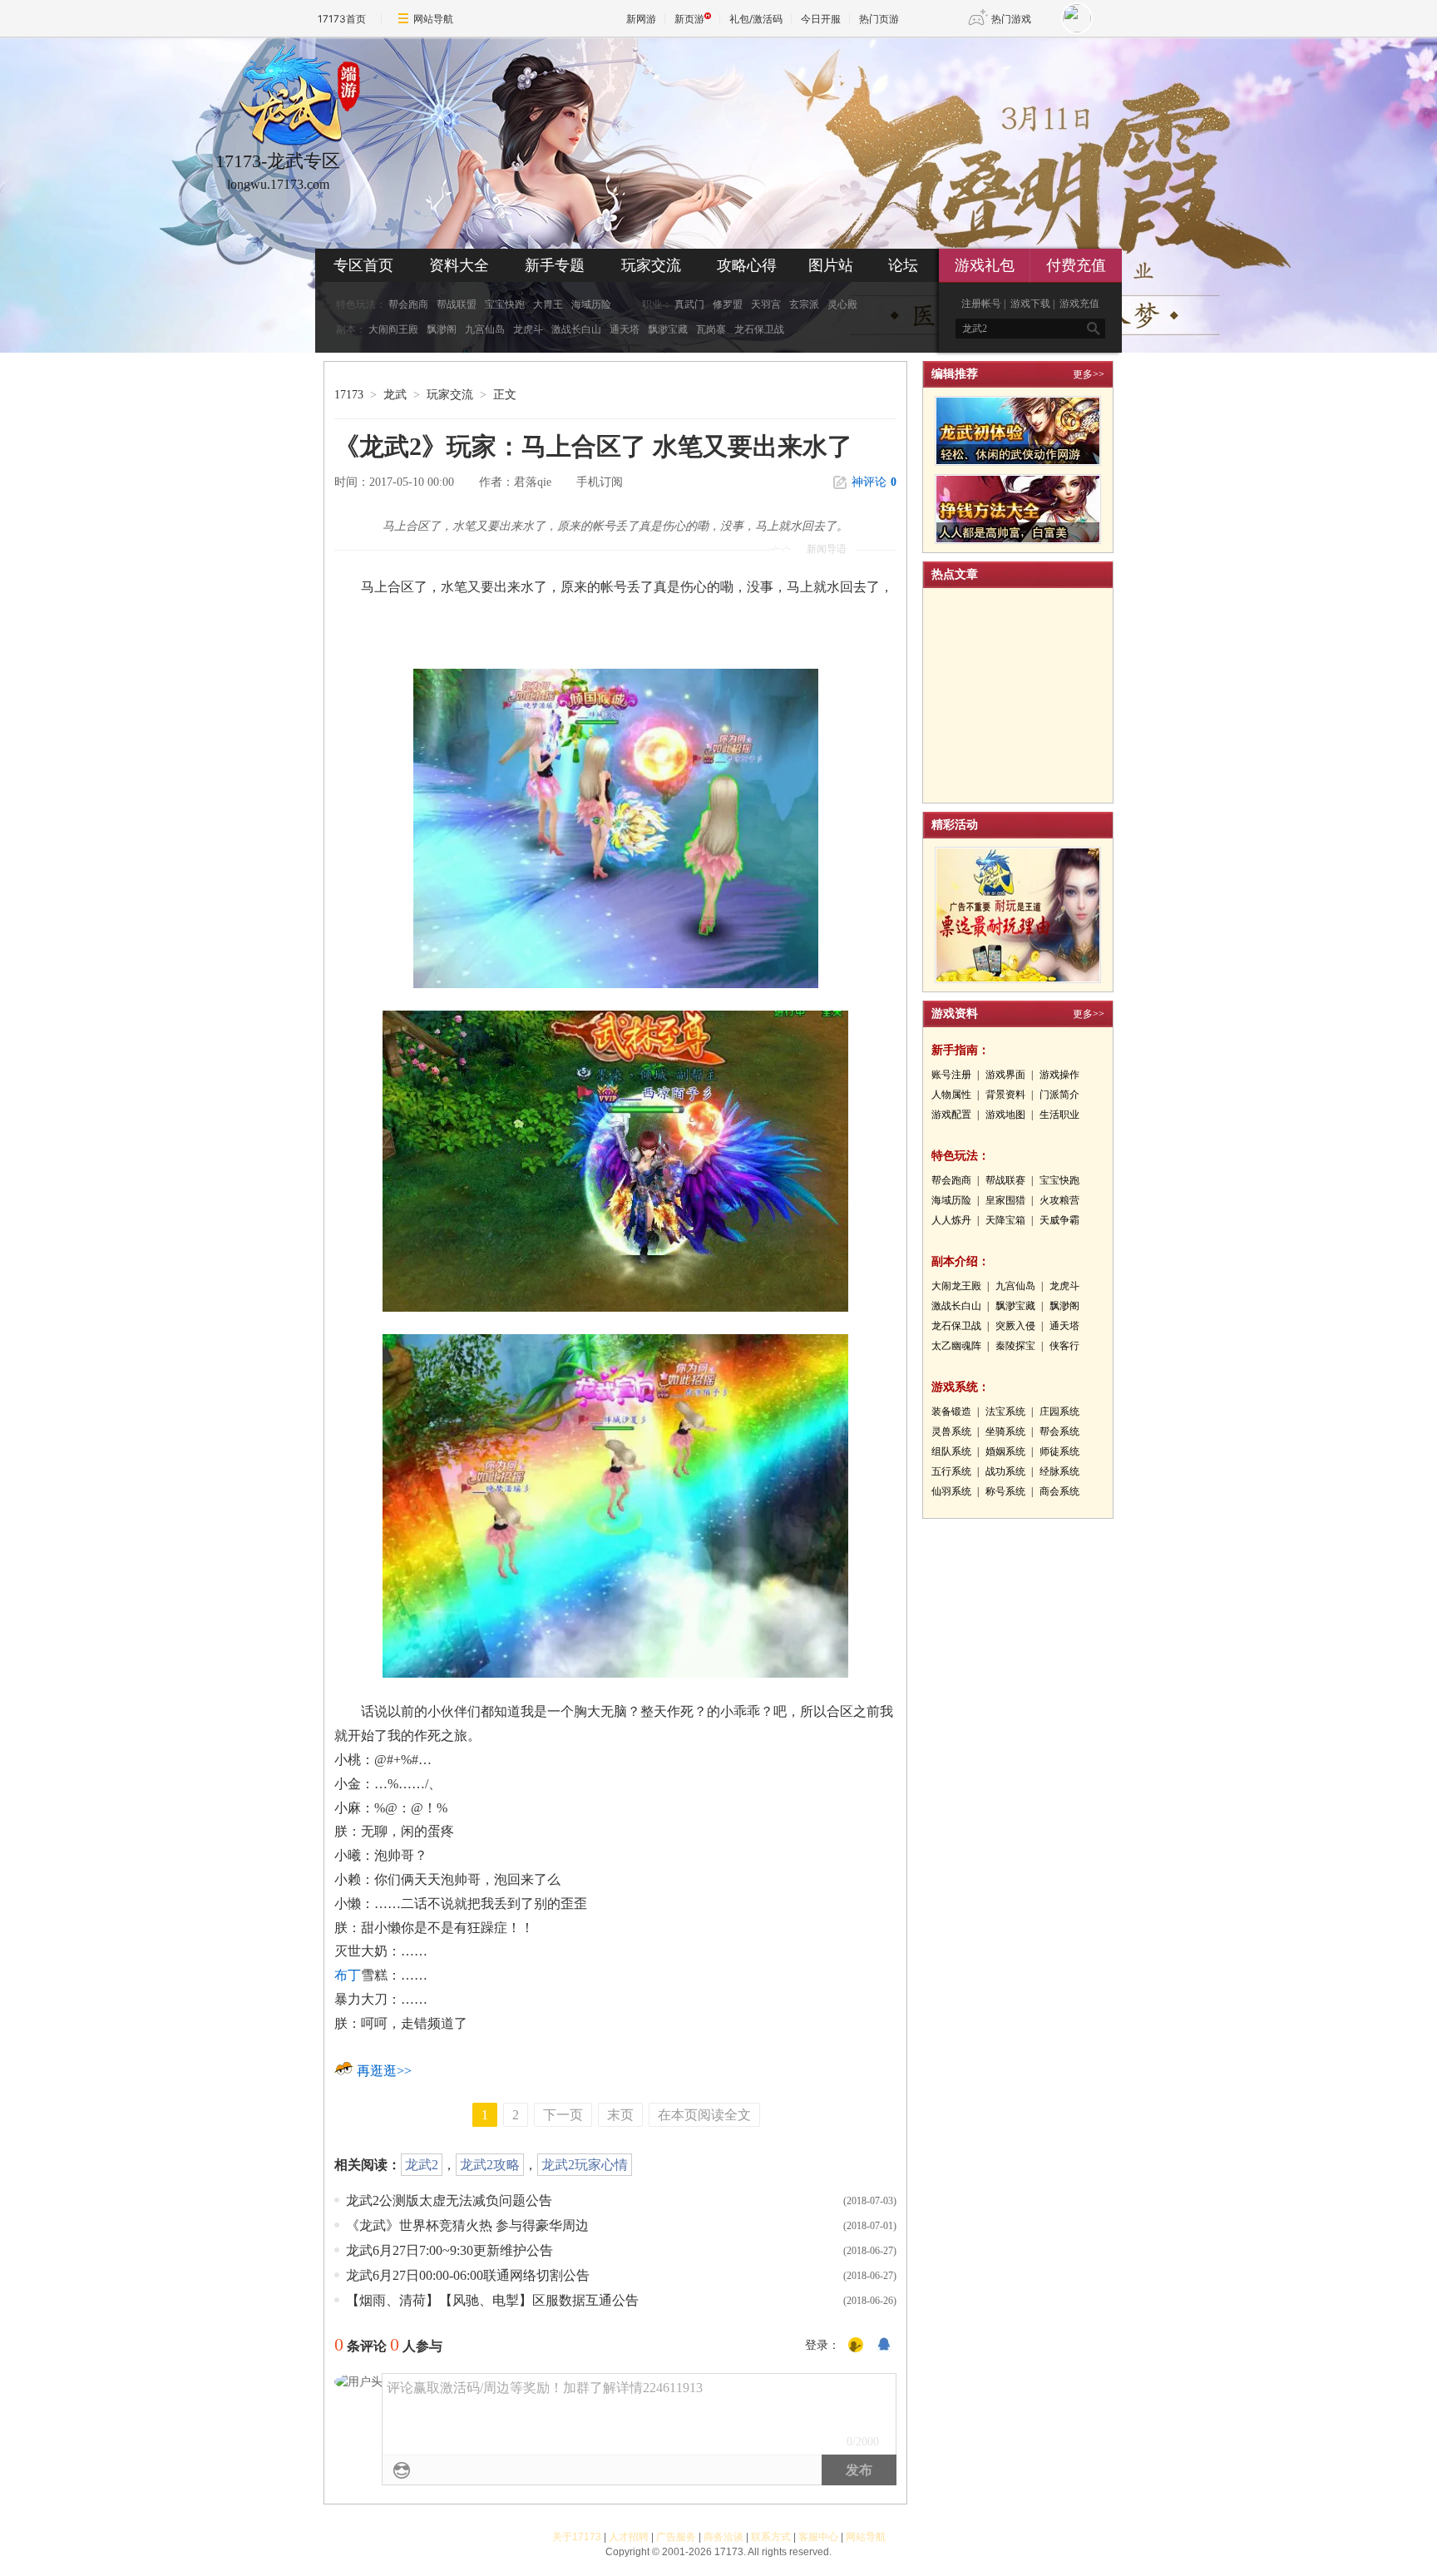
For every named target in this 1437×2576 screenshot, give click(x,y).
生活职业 (1059, 1115)
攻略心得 (747, 265)
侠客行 (1064, 1346)
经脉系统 (1059, 1471)
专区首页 (363, 265)
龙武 (395, 395)
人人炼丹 (951, 1220)
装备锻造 (951, 1412)
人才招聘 (629, 2537)
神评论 (874, 482)
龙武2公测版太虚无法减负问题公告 (449, 2200)
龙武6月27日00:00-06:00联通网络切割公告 (468, 2275)
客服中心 (818, 2537)
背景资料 (1005, 1095)
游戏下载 (1030, 304)
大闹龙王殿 (956, 1286)
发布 (859, 2470)
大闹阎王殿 (393, 329)
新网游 (641, 19)
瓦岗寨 (711, 329)
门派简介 (1059, 1095)
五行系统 (951, 1471)
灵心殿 (842, 304)
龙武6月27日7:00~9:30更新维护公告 (449, 2250)
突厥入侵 (1015, 1326)
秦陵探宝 (1015, 1346)
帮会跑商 (408, 304)
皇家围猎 (1005, 1200)
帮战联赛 (1005, 1180)
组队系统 (951, 1451)
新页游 (689, 19)
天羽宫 (766, 304)
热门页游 (879, 19)
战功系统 (1005, 1471)
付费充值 (1076, 265)
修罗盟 (728, 304)
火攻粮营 (1059, 1200)
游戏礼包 (985, 265)
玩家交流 (651, 265)
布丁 (348, 1975)
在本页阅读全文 (704, 2115)
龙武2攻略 (490, 2165)
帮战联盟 (457, 304)
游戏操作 (1059, 1075)
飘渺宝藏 (668, 329)
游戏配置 (951, 1115)
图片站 (831, 265)
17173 (349, 395)
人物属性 (951, 1095)
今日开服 (821, 19)
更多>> (1089, 374)
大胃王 (548, 304)
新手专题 (555, 265)
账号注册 (951, 1075)
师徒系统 (1059, 1451)
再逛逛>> (384, 2071)
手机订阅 (600, 482)
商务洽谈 (723, 2537)
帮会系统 (1059, 1431)
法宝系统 (1005, 1412)
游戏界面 (1005, 1075)
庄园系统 (1059, 1412)
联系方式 (771, 2537)
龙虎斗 (528, 329)
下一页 (563, 2115)
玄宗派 (804, 304)
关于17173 (577, 2537)
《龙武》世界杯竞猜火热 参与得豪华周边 (467, 2225)
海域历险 (591, 304)
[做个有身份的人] (856, 2346)
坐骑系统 (1005, 1431)
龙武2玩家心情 (585, 2165)
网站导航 (433, 19)
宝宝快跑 (505, 304)
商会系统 (1059, 1491)
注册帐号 (981, 304)
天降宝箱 (1005, 1220)
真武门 (689, 304)
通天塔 (625, 329)
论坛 (903, 265)
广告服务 (676, 2537)
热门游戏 (1011, 19)
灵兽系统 (951, 1431)
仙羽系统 (951, 1491)
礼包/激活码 (756, 19)
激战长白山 (576, 329)
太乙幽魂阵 (956, 1346)
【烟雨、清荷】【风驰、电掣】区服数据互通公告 (492, 2300)
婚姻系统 (1005, 1451)
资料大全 (459, 265)
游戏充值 (1079, 304)
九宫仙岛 (485, 329)
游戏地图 (1005, 1115)
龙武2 (422, 2165)
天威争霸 (1059, 1220)
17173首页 (342, 19)
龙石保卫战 (759, 329)
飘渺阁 (442, 329)
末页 (620, 2115)
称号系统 (1005, 1491)
